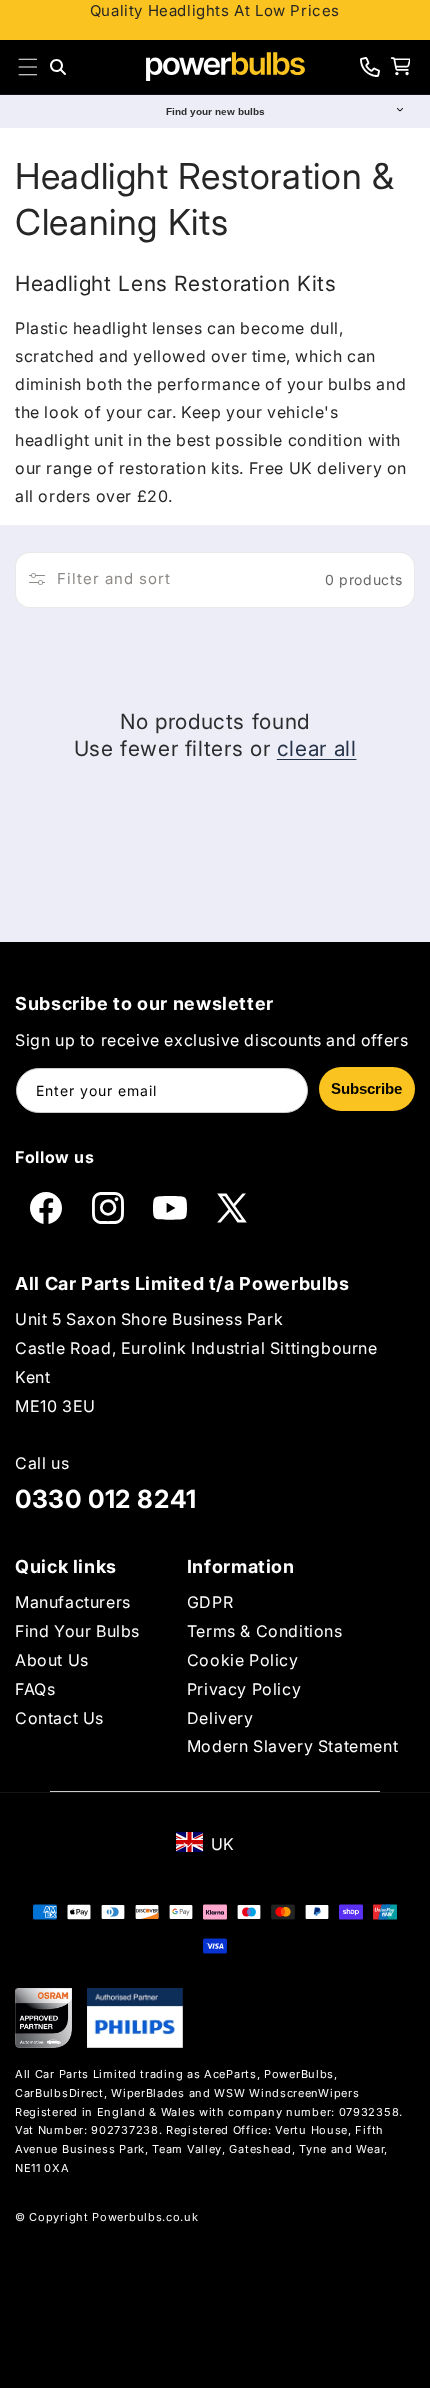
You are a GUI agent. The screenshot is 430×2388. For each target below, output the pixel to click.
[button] (28, 67)
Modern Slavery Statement (292, 1746)
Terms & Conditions (265, 1631)
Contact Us (59, 1718)
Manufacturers (73, 1602)
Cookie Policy (243, 1660)
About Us (52, 1660)
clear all (317, 748)
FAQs (35, 1689)
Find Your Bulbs (77, 1631)
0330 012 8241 (106, 1499)
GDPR (210, 1602)
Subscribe (366, 1088)
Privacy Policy (244, 1689)
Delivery (220, 1718)
